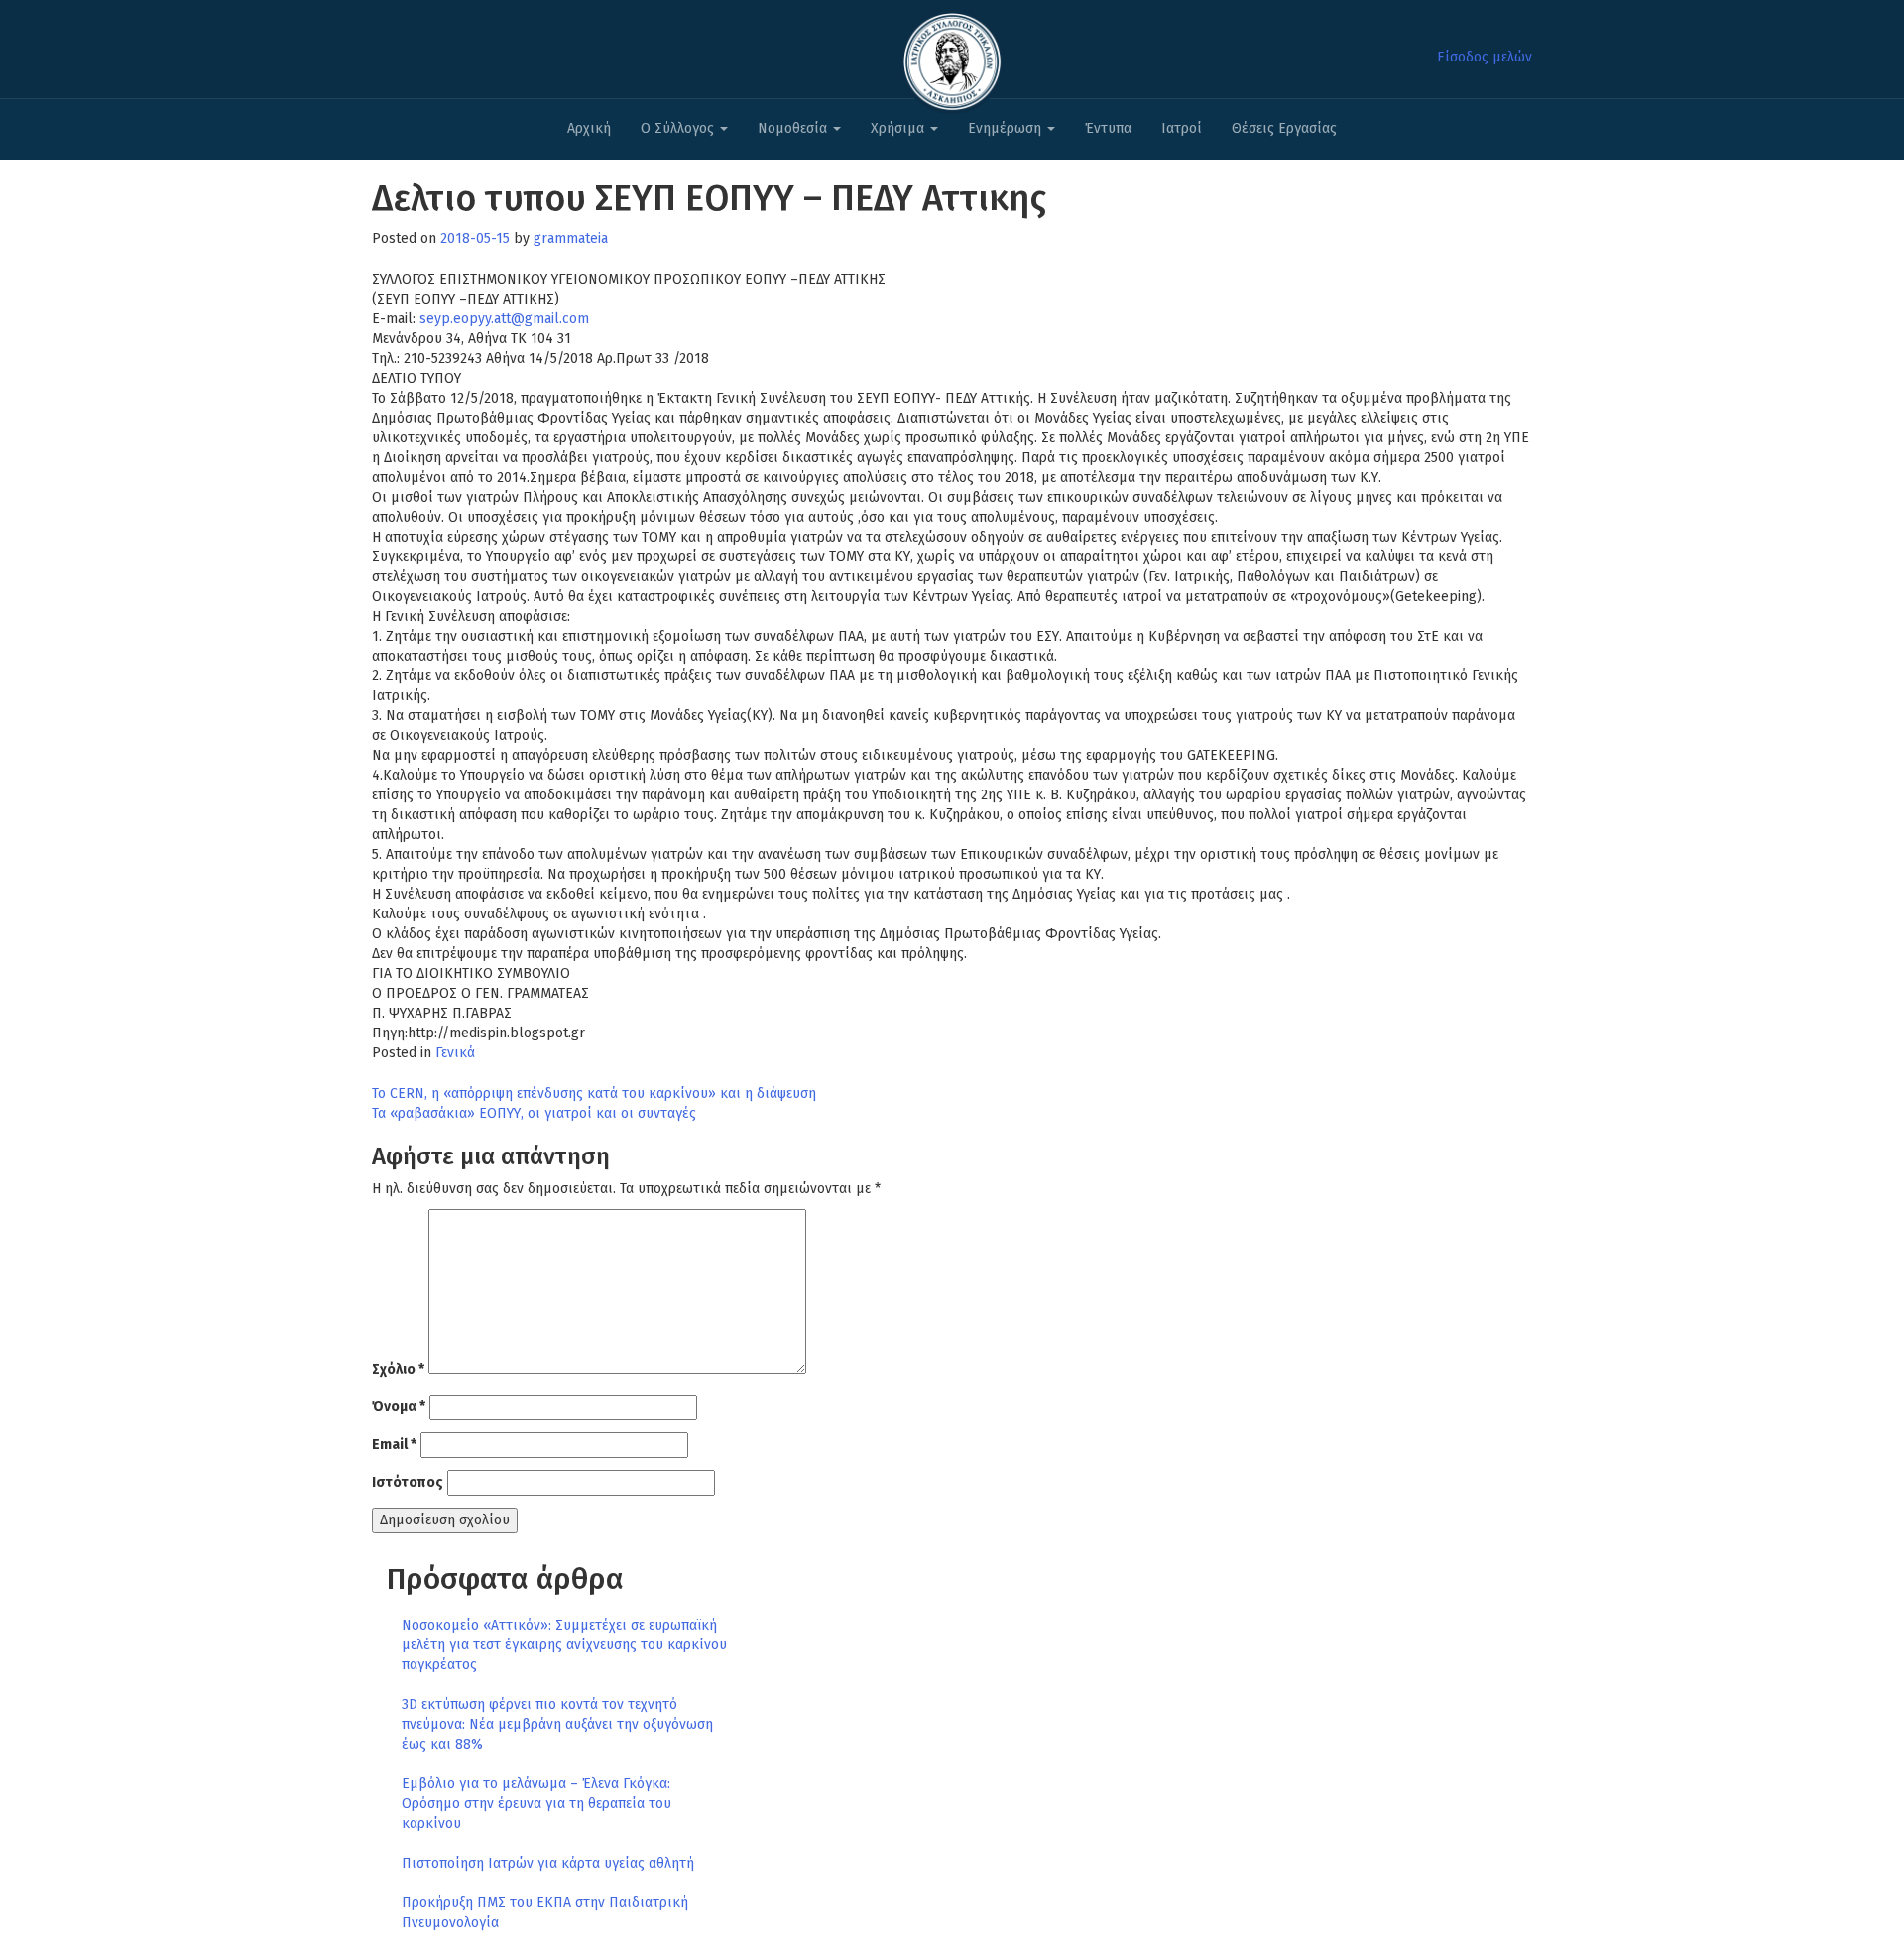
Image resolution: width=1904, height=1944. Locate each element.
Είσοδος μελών (1485, 57)
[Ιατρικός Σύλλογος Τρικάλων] (952, 56)
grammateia (571, 239)
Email (394, 1445)
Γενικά (455, 1053)
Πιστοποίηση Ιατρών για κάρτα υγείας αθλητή (548, 1863)
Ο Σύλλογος (679, 128)
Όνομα (399, 1407)
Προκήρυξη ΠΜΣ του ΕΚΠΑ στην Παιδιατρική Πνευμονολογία (545, 1913)
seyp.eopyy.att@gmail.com (504, 319)
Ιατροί (1182, 128)
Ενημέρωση (1007, 128)
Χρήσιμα (899, 128)
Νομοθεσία (794, 128)
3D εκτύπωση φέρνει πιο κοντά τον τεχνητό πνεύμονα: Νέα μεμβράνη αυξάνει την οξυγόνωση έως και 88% (557, 1724)
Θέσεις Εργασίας (1284, 128)
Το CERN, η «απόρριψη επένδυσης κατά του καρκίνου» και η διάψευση (594, 1093)
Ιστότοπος (408, 1482)
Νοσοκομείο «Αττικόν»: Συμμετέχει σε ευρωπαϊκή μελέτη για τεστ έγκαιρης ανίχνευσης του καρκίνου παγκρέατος (564, 1645)
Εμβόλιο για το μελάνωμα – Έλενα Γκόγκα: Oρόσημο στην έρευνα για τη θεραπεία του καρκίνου (536, 1804)
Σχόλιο (398, 1369)
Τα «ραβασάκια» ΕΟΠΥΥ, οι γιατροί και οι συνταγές (534, 1113)
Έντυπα (1108, 128)
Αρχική (589, 128)
